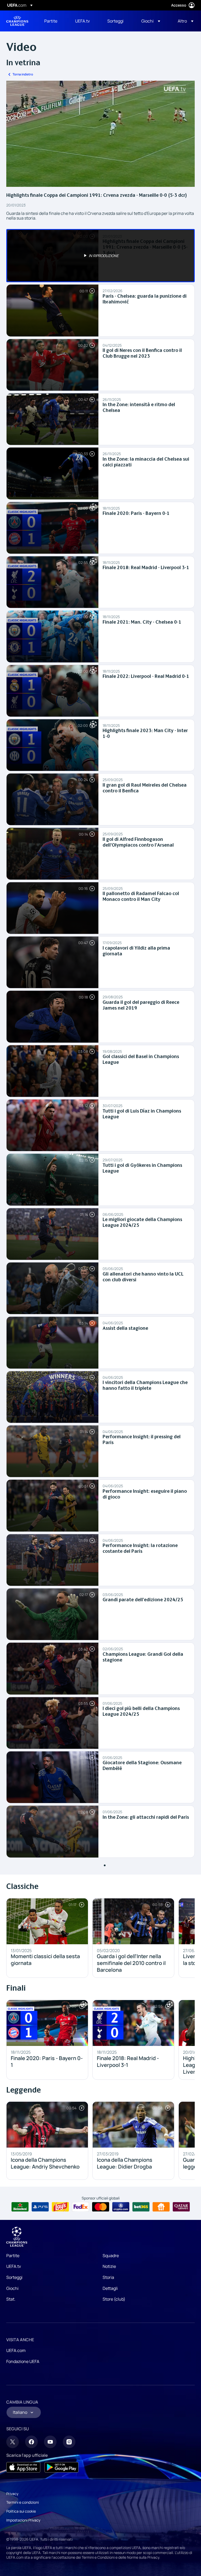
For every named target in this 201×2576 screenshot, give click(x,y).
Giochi (12, 2288)
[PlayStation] (40, 2207)
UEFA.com (16, 2350)
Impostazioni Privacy (23, 2520)
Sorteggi (14, 2277)
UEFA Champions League (17, 21)
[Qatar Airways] (181, 2207)
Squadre (111, 2256)
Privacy (12, 2494)
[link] (51, 21)
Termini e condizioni (23, 2502)
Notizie (109, 2266)
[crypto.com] (121, 2207)
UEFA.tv (14, 2266)
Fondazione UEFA (23, 2361)
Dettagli (110, 2288)
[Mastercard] (101, 2207)
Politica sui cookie (21, 2511)
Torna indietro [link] (23, 74)
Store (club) (114, 2299)
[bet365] (141, 2207)
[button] (151, 21)
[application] (100, 134)
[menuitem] (53, 21)
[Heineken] (20, 2207)
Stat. (11, 2299)
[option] (100, 256)
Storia (108, 2277)
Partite (13, 2256)
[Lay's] (60, 2207)
